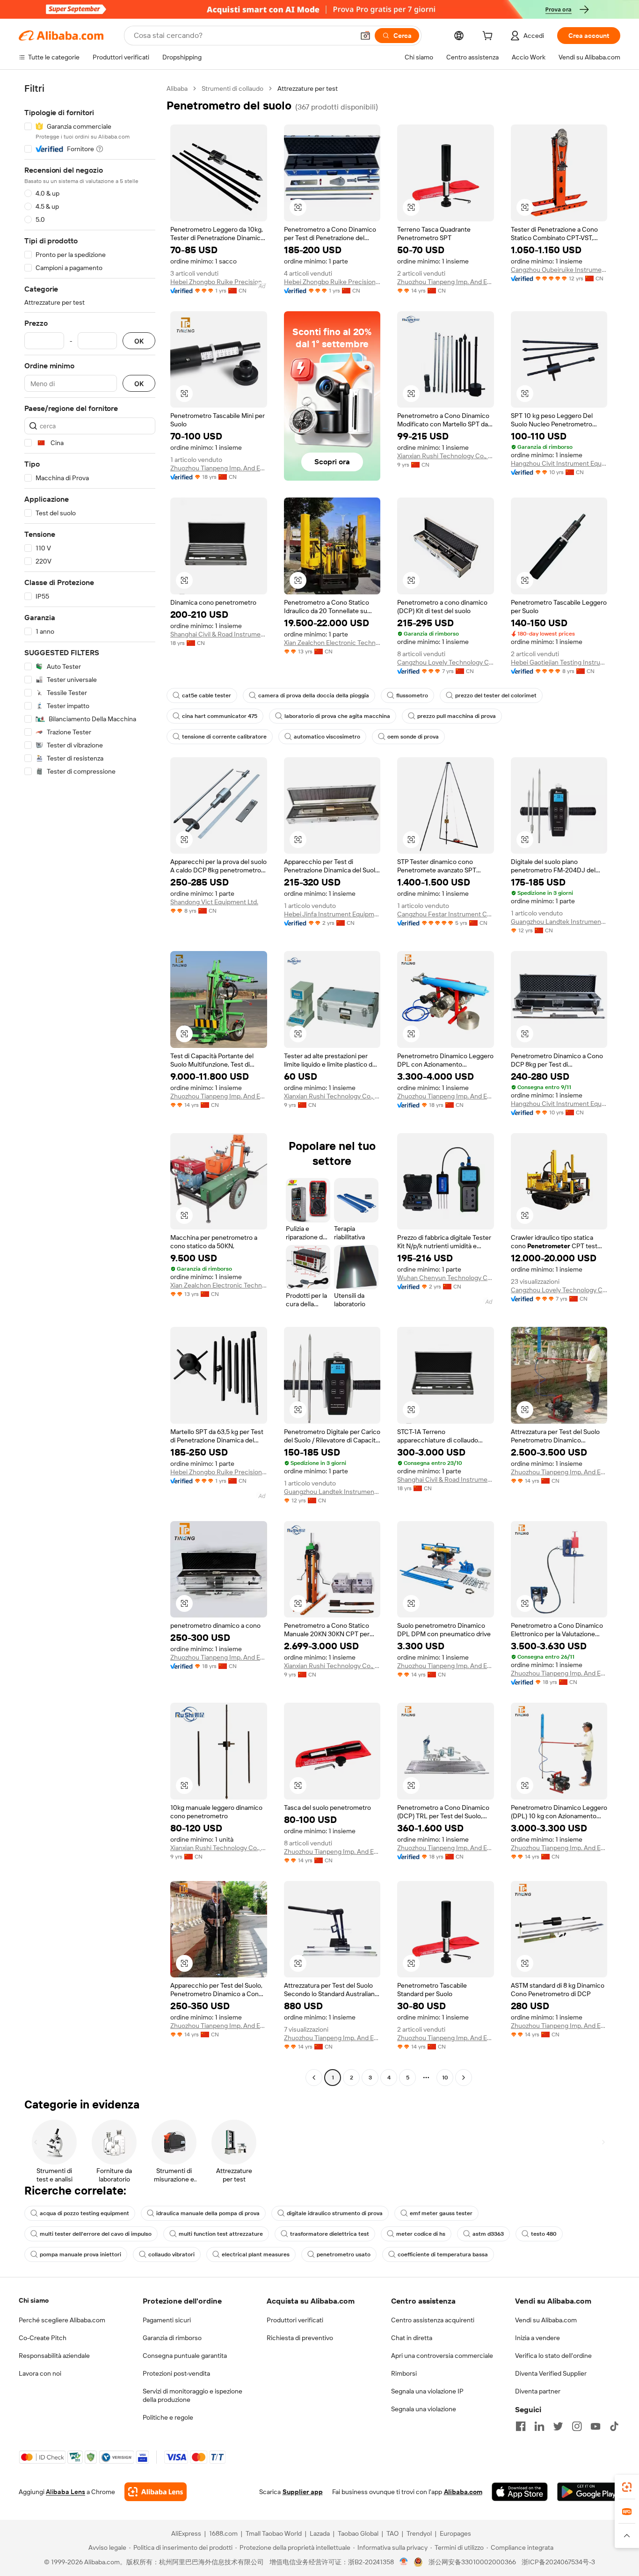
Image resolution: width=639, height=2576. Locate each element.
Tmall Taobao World (274, 2533)
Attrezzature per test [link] (308, 88)
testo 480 (544, 2234)
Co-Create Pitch (43, 2338)
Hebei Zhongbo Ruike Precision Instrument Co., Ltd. (219, 282)
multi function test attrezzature (221, 2234)
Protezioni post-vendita (176, 2373)
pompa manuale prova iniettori (80, 2254)
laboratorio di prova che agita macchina (337, 716)
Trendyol (419, 2533)
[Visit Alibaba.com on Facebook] (521, 2426)
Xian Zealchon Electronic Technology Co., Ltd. (332, 643)
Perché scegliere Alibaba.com (62, 2320)
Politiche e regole (168, 2417)
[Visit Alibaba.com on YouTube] (595, 2426)
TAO (392, 2533)
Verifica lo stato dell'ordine (553, 2356)
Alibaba (177, 88)
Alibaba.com (463, 2492)
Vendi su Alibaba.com (546, 2320)
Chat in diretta (412, 2338)
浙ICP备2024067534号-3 (558, 2562)
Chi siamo (34, 2300)
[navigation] (90, 1084)
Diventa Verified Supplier (551, 2373)
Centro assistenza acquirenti (433, 2320)
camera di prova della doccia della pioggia (314, 695)
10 (445, 2078)
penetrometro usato (344, 2254)
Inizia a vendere (537, 2338)
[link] (627, 2487)
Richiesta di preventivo (300, 2338)
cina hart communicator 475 (220, 716)
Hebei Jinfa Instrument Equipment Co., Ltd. (332, 914)
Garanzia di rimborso (172, 2338)
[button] (365, 36)
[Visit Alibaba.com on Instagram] (577, 2426)
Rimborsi (404, 2373)
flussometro (412, 695)
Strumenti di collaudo (232, 88)
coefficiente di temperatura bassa (443, 2254)
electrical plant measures (256, 2254)
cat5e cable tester (207, 695)
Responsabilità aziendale (54, 2356)
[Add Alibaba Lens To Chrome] (156, 2492)
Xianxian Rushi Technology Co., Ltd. (446, 456)
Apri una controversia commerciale (442, 2356)
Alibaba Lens (65, 2492)
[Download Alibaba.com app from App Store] (520, 2492)
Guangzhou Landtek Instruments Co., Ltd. (559, 922)
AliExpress (186, 2533)
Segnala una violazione (424, 2409)
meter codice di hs (421, 2234)
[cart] (489, 37)
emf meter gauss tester (441, 2213)
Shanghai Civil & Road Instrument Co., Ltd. (219, 634)
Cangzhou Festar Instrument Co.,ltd (446, 914)
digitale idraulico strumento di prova (335, 2213)
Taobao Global (358, 2533)
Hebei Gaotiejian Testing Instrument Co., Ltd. (559, 662)
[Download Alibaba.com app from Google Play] (589, 2492)
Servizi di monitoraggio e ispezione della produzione (192, 2395)
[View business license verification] (404, 2562)
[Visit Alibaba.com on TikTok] (614, 2426)
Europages (455, 2533)
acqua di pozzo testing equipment (84, 2213)
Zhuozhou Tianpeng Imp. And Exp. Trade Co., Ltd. (446, 282)
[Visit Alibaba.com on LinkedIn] (539, 2426)
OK (139, 341)
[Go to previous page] (314, 2078)
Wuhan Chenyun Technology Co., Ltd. (446, 1278)
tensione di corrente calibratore (224, 737)
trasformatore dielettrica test (330, 2234)
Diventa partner (538, 2391)
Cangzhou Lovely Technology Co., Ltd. (446, 662)
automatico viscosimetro (327, 737)
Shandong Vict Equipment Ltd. (214, 902)
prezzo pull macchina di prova (457, 716)
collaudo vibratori (171, 2254)
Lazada (320, 2533)
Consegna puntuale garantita (185, 2356)
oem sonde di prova (413, 737)
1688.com (223, 2533)
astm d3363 (488, 2234)
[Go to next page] (464, 2078)
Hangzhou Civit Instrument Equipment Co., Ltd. (559, 463)
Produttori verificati (295, 2320)
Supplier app (303, 2492)
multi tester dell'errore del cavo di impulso (96, 2234)
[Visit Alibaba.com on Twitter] (558, 2426)
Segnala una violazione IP (427, 2391)
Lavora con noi (40, 2373)
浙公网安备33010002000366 (472, 2562)
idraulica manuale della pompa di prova (208, 2213)
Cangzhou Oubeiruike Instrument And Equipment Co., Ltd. (559, 270)
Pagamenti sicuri (167, 2320)
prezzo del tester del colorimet (496, 695)
